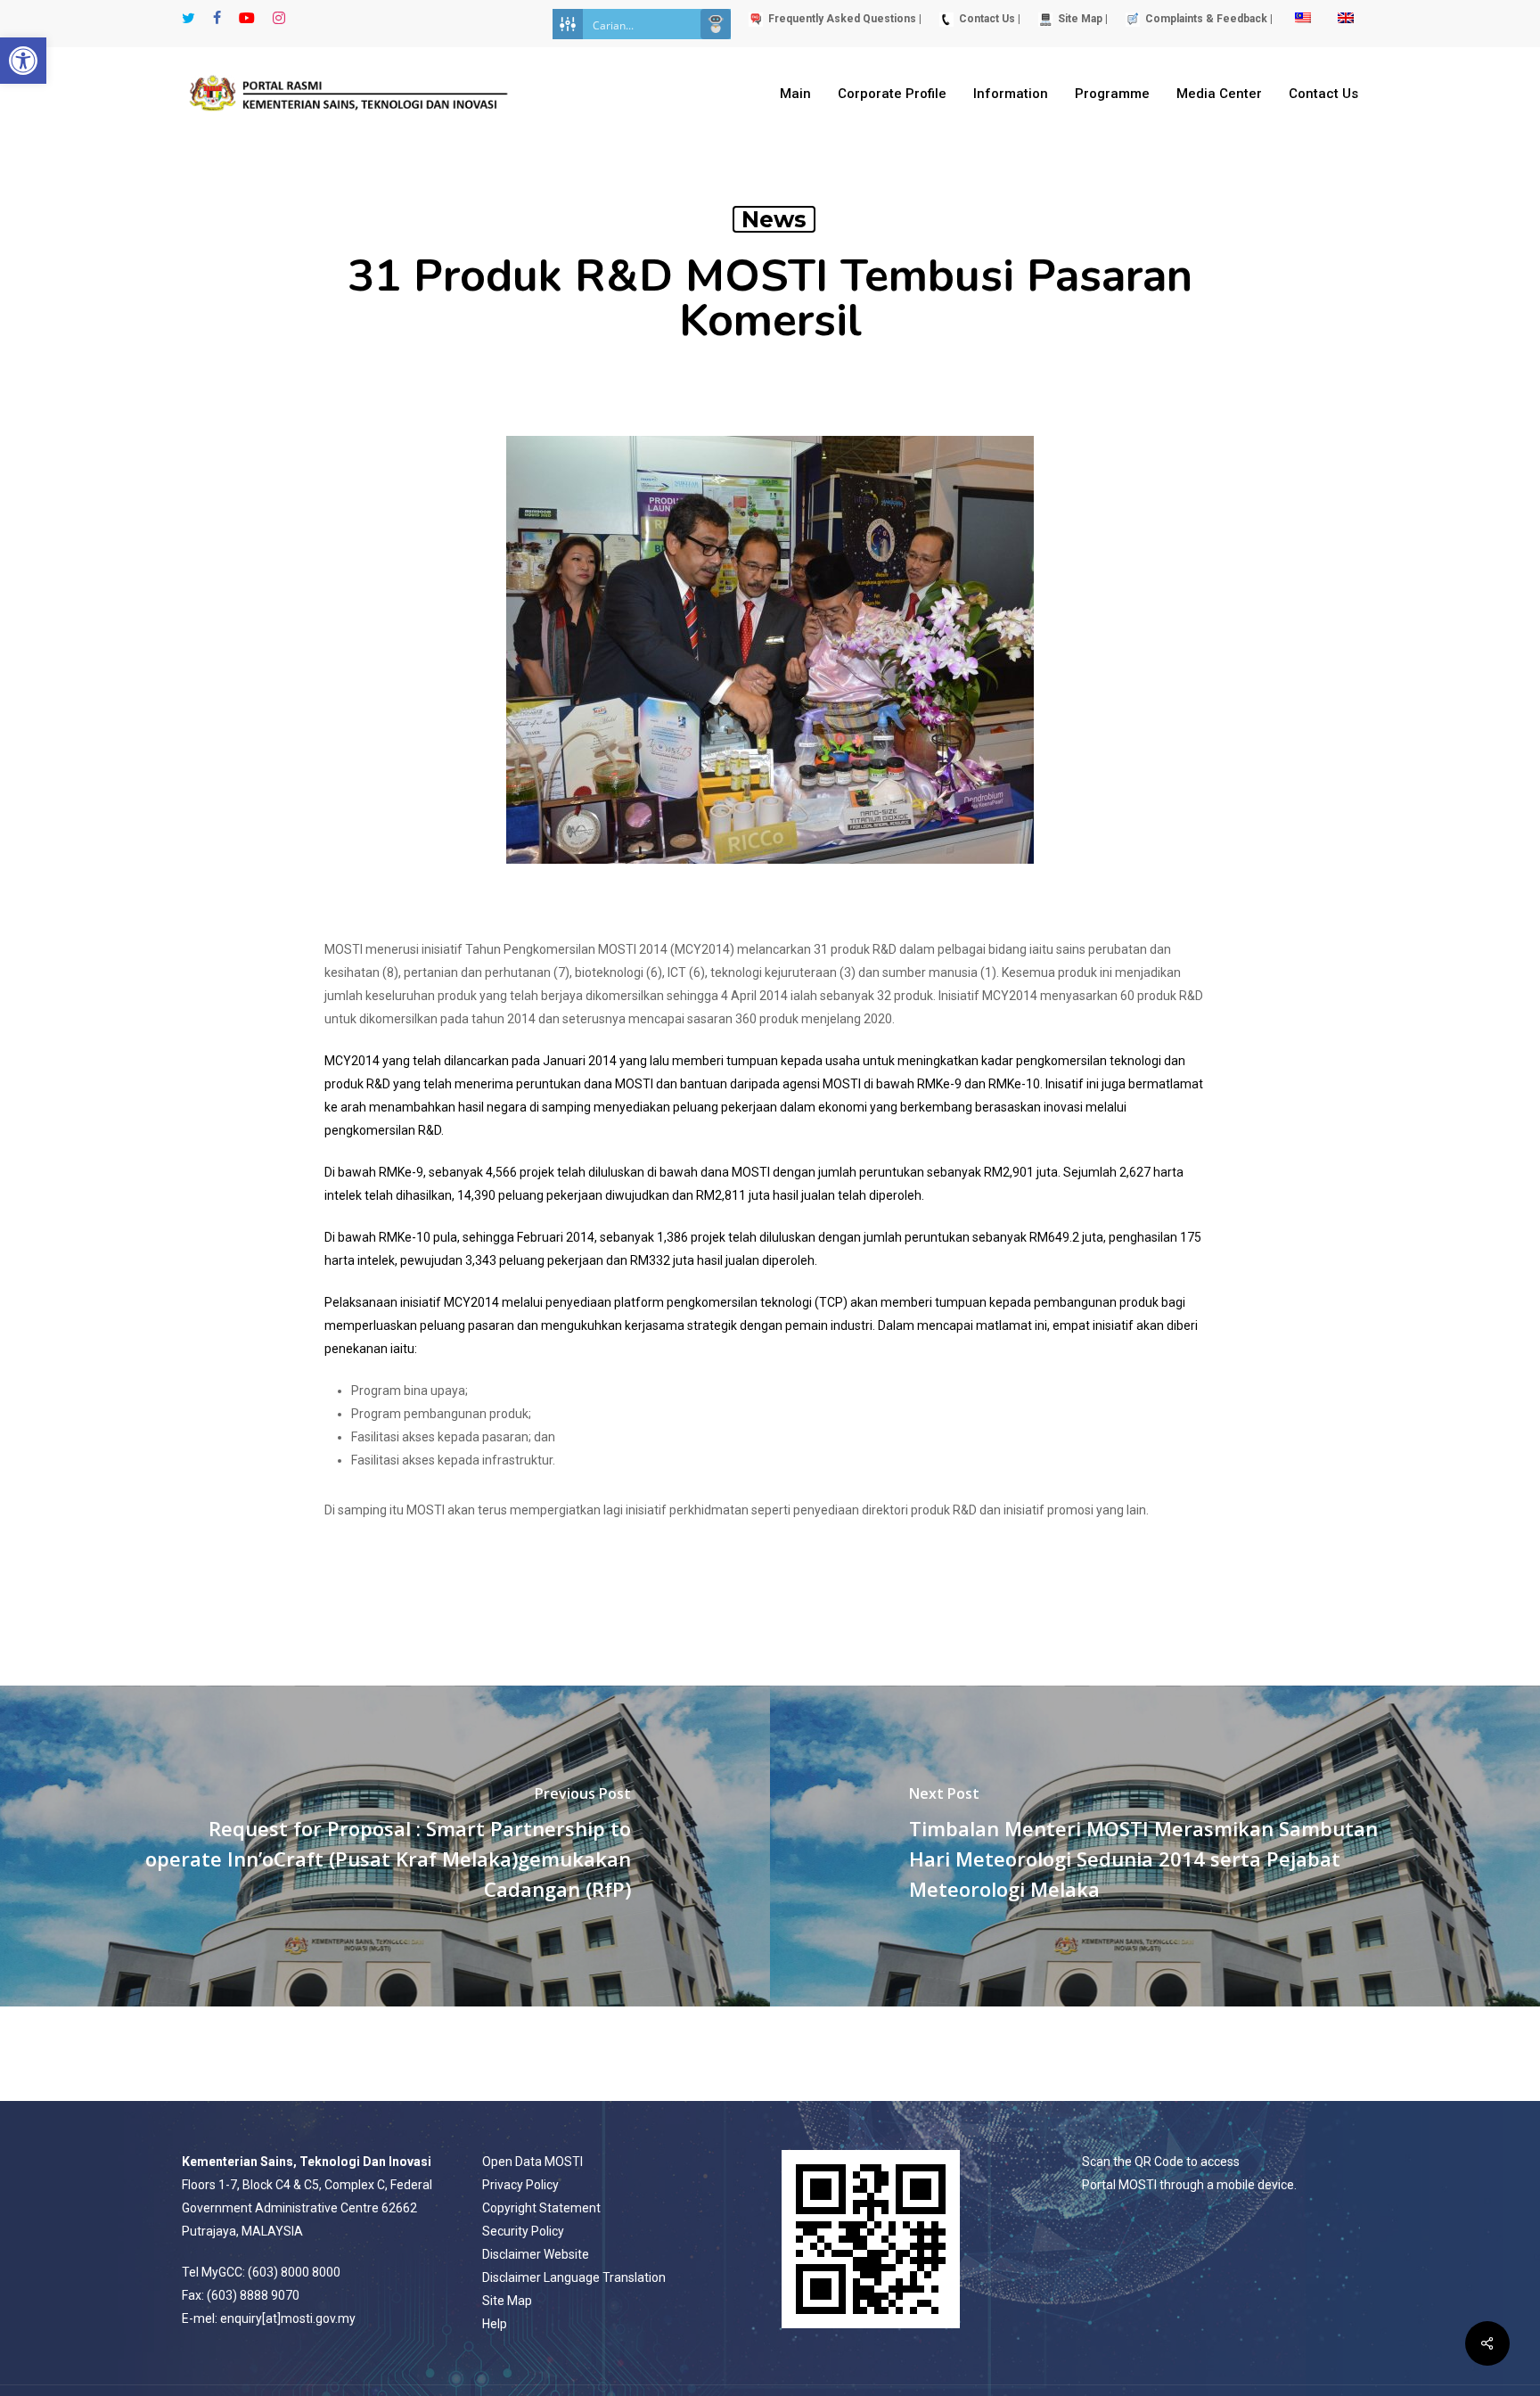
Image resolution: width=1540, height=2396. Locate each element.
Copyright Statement (541, 2208)
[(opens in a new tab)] (385, 1846)
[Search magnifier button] (716, 24)
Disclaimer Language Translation (574, 2277)
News (774, 219)
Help (495, 2324)
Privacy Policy (520, 2185)
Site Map (507, 2301)
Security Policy (523, 2231)
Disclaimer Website (536, 2254)
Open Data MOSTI (532, 2162)
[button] (23, 61)
